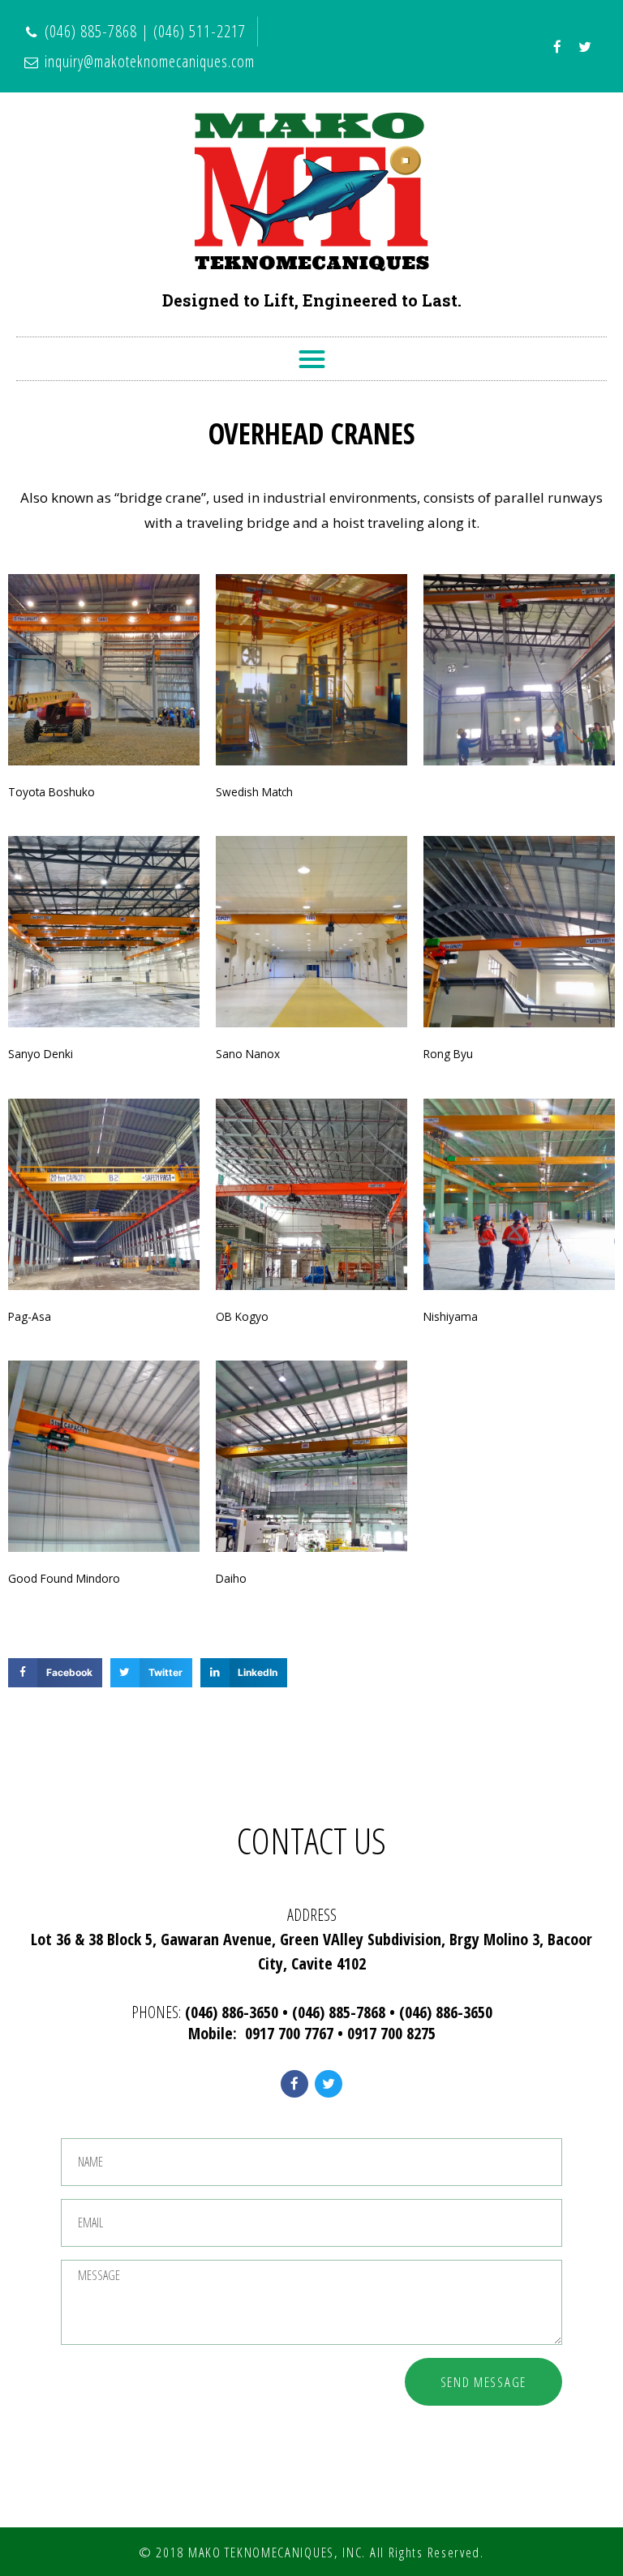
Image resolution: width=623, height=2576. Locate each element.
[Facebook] (557, 46)
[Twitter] (585, 46)
